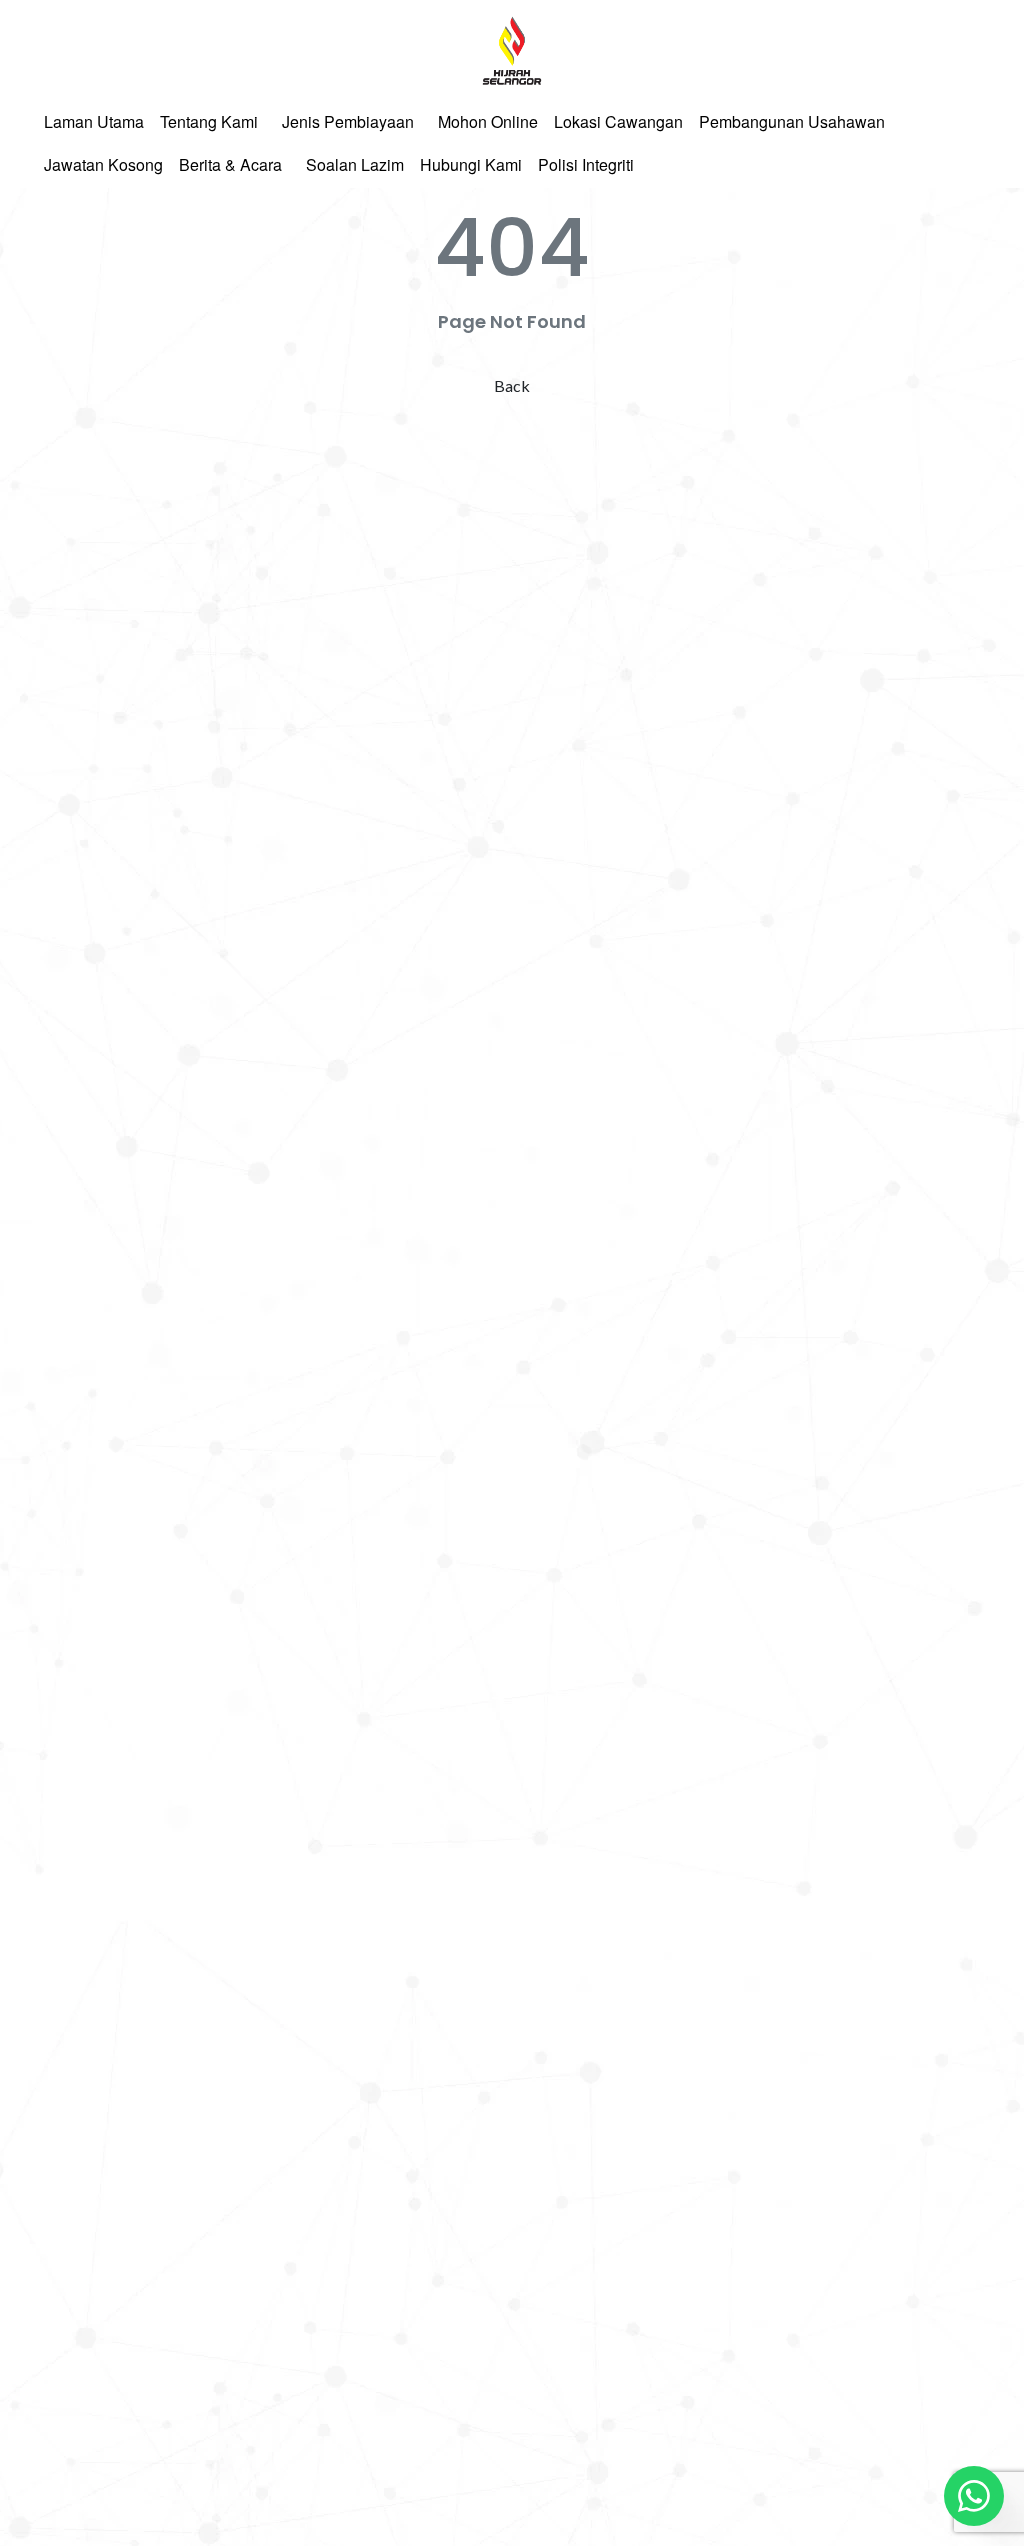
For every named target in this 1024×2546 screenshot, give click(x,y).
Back (512, 385)
